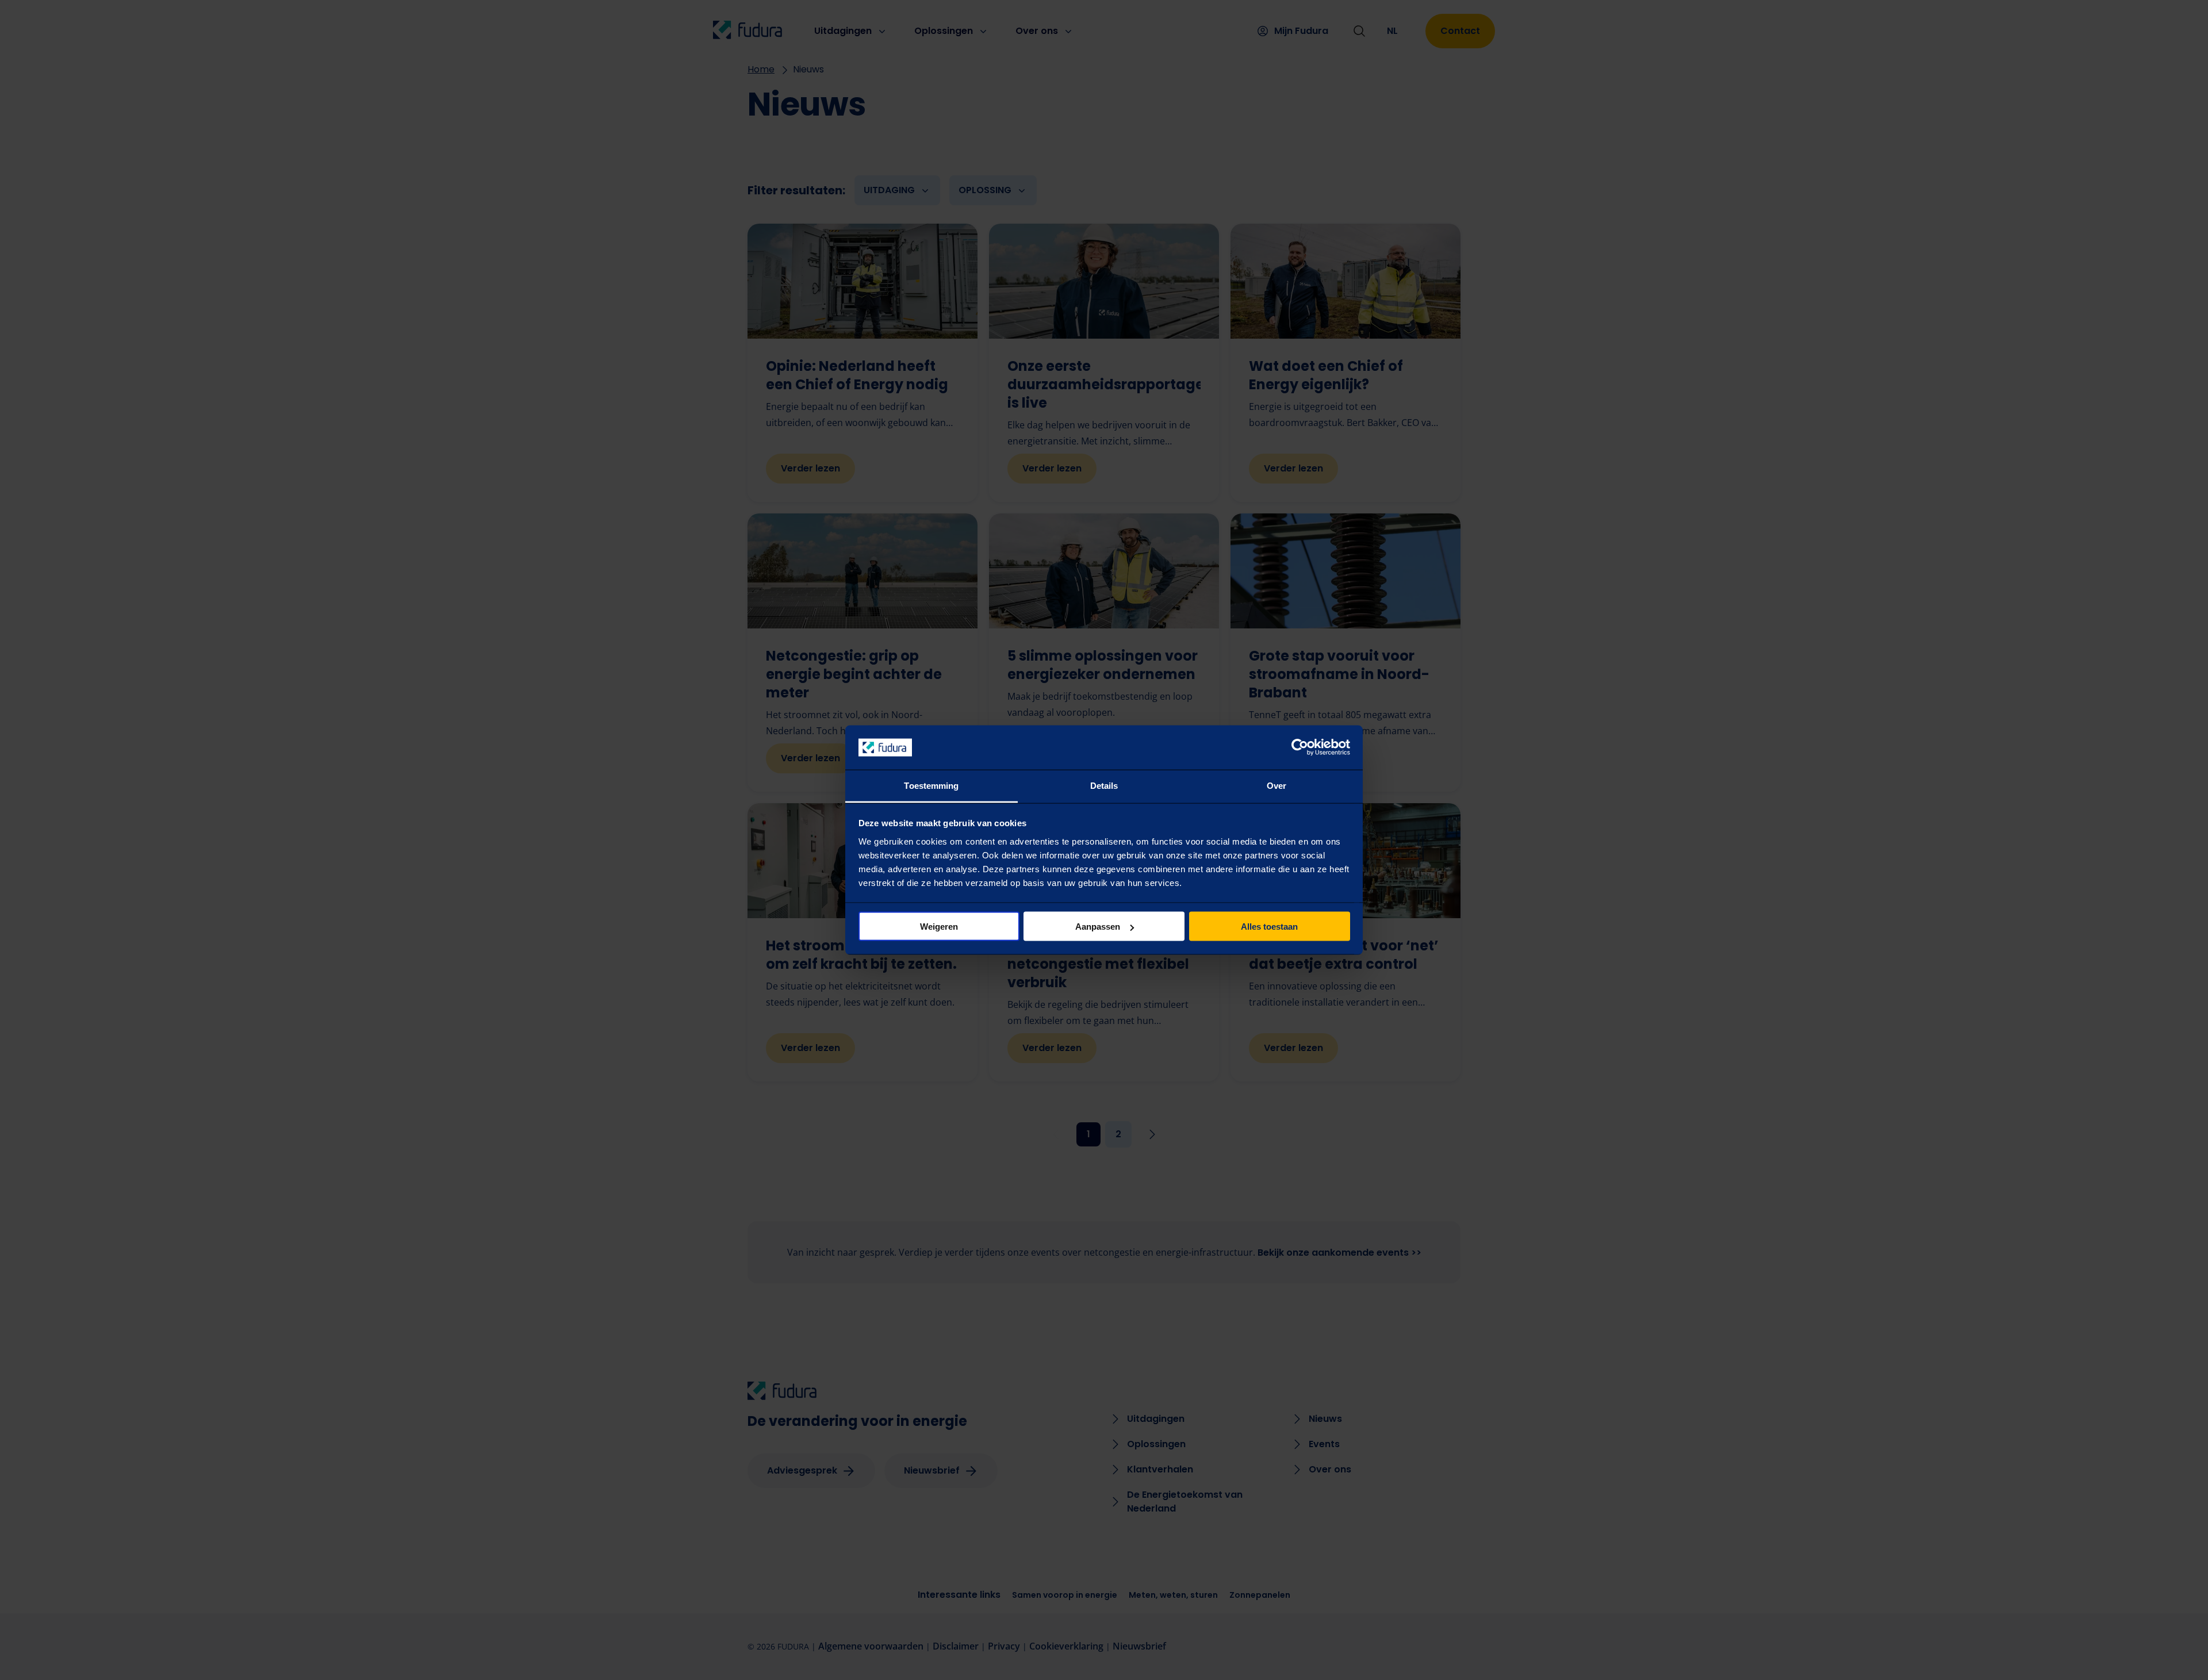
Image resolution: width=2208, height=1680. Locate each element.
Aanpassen (1098, 927)
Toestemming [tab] (931, 785)
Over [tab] (1276, 785)
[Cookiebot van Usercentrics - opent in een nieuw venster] (1300, 747)
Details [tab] (1104, 785)
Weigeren (939, 927)
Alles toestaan (1269, 927)
